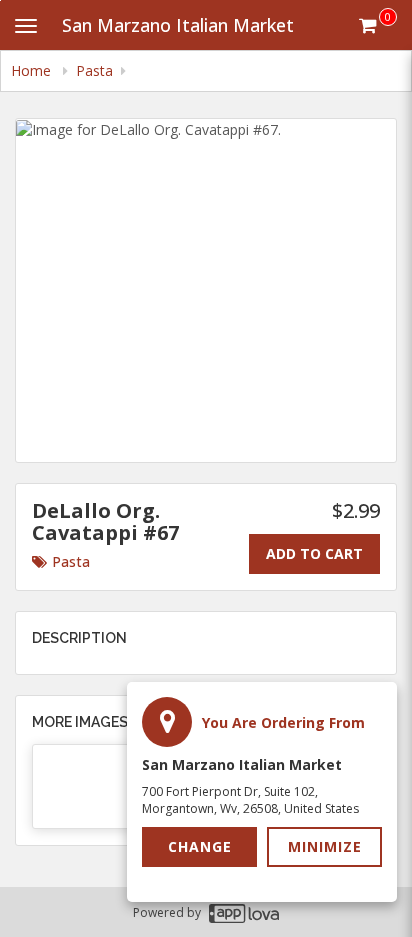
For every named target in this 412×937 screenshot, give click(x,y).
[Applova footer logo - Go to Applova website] (244, 912)
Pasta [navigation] (94, 70)
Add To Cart (314, 553)
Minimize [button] (325, 846)
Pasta (71, 561)
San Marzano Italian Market (178, 25)
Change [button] (200, 846)
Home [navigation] (33, 70)
